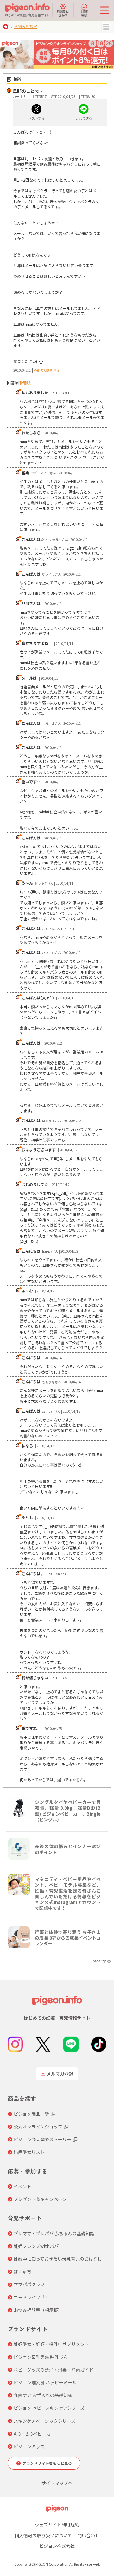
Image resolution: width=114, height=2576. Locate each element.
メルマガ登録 (60, 2074)
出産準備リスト (29, 2152)
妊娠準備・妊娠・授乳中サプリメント (51, 2344)
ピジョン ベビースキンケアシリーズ (49, 2408)
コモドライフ (27, 2297)
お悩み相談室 (26, 26)
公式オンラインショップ (38, 2127)
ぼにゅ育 (22, 2271)
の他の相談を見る (47, 370)
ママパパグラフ (29, 2284)
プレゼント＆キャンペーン (40, 2199)
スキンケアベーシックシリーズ (44, 2421)
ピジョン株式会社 (57, 2546)
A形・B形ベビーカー (34, 2434)
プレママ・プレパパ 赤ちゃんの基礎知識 (54, 2233)
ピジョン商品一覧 (31, 2114)
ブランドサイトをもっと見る (47, 2463)
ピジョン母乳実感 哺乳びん (41, 2357)
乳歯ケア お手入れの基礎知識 (43, 2395)
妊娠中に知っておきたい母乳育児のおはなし (58, 2259)
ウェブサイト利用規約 (57, 2525)
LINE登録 (84, 13)
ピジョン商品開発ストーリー (42, 2139)
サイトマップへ (57, 2483)
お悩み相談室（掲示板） (38, 2310)
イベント (22, 2186)
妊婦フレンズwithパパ (36, 2246)
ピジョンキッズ (29, 2446)
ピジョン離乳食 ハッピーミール (45, 2382)
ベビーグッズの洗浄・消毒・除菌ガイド (54, 2370)
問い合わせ (88, 2535)
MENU (106, 27)
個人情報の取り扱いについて (43, 2535)
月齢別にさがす (63, 13)
